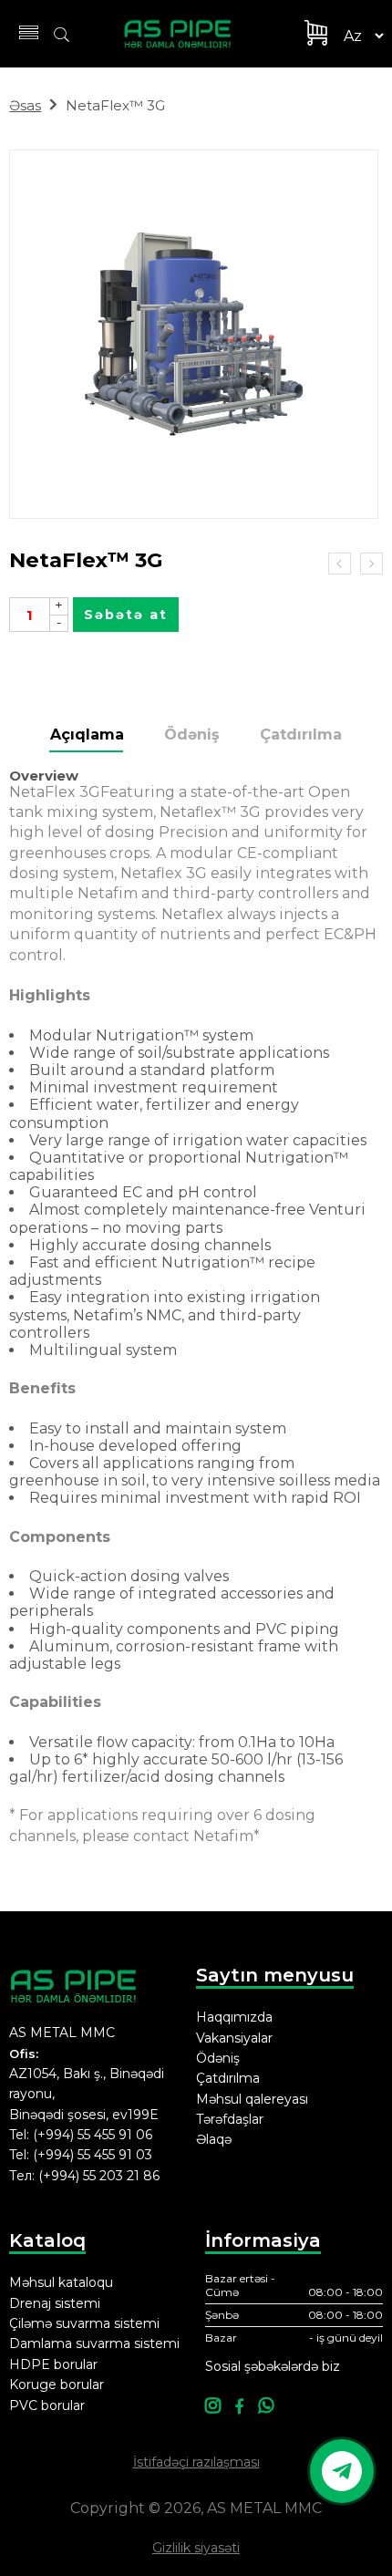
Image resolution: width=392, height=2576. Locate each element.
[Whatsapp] (266, 2407)
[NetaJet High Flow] (371, 564)
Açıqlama (87, 735)
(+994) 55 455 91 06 (93, 2135)
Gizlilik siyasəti (196, 2548)
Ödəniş (192, 735)
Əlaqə (214, 2139)
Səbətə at (126, 615)
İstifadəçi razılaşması (196, 2462)
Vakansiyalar (234, 2038)
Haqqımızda (234, 2017)
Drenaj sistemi (55, 2303)
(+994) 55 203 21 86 (99, 2176)
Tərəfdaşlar (230, 2119)
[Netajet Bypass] (340, 564)
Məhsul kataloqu (61, 2282)
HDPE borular (53, 2364)
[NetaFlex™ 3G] (194, 334)
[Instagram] (213, 2407)
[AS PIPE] (188, 34)
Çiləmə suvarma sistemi (84, 2323)
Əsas (25, 105)
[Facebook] (239, 2407)
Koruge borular (57, 2385)
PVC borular (47, 2405)
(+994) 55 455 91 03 (93, 2155)
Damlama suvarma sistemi (94, 2343)
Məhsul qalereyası (252, 2099)
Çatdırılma (301, 735)
